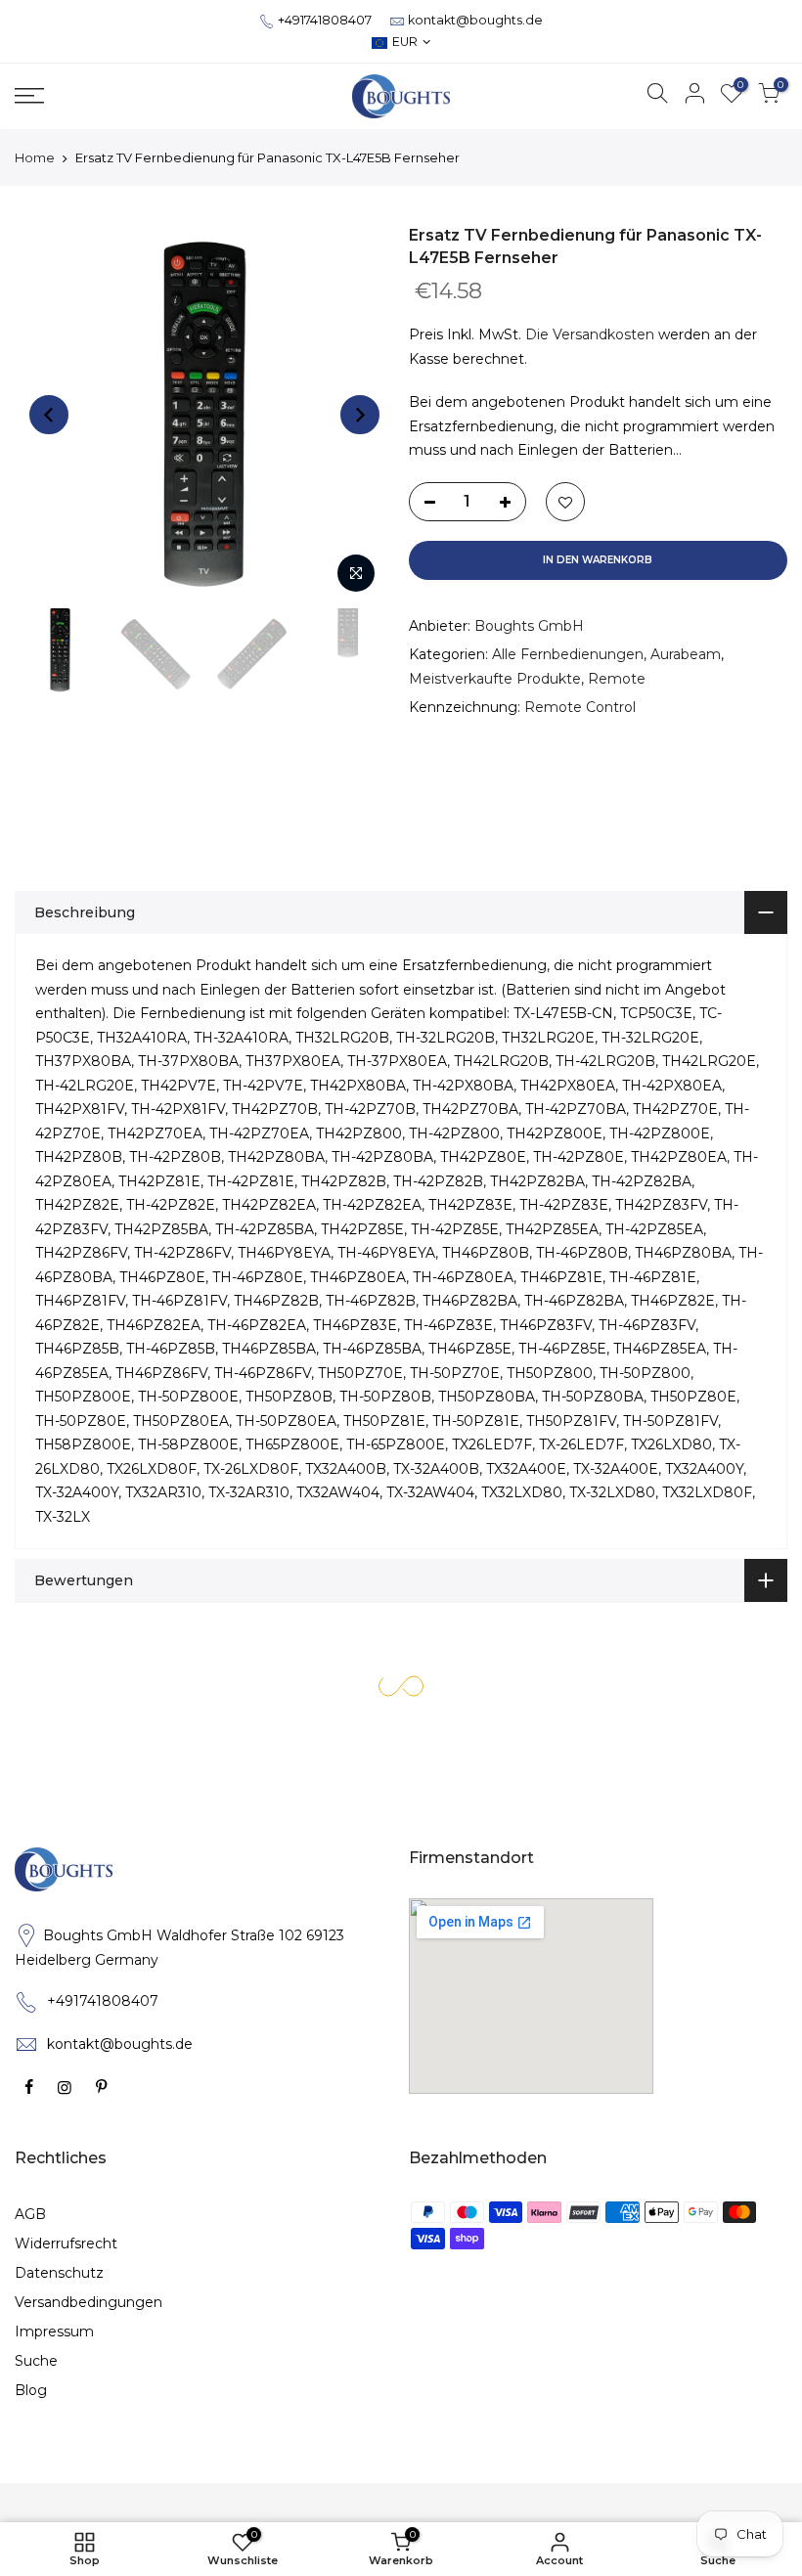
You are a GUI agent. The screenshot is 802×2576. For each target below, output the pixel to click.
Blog (31, 2390)
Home (35, 157)
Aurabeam (686, 654)
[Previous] (49, 415)
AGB (30, 2214)
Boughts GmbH (529, 626)
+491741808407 (325, 20)
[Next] (360, 415)
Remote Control (580, 707)
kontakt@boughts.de (475, 20)
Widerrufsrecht (66, 2243)
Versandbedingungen (89, 2302)
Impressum (54, 2332)
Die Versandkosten (590, 334)
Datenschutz (59, 2273)
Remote (617, 679)
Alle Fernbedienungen (568, 654)
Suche (36, 2361)
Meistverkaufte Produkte (495, 679)
